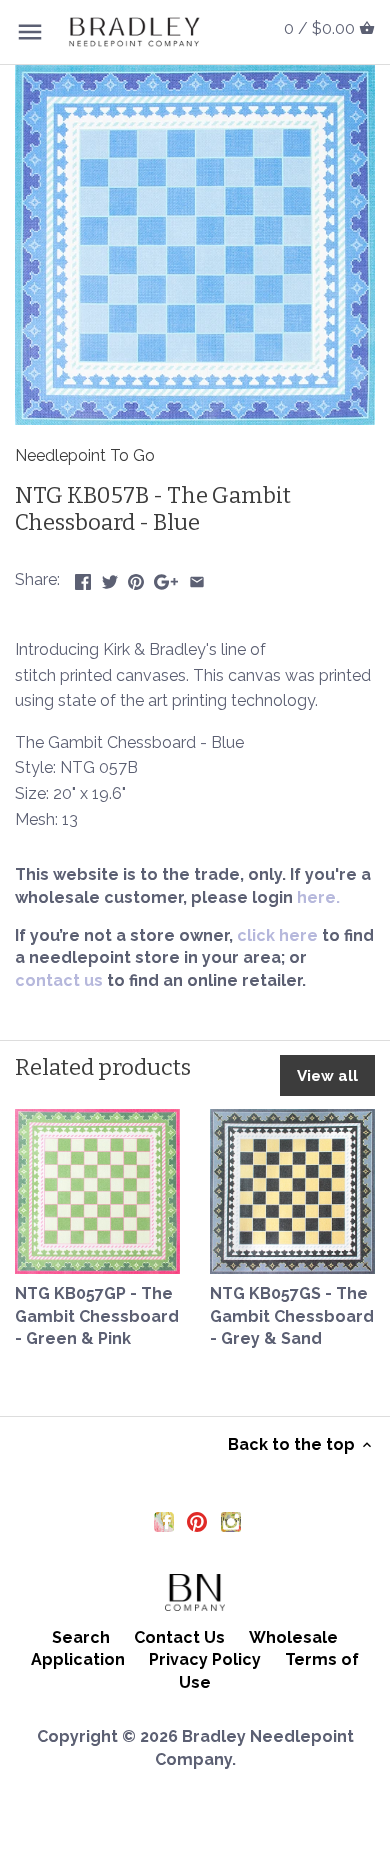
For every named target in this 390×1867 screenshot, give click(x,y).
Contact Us (179, 1637)
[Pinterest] (197, 1522)
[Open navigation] (30, 32)
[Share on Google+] (166, 577)
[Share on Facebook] (83, 577)
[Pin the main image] (136, 577)
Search (81, 1637)
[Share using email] (197, 577)
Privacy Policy (205, 1659)
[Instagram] (231, 1522)
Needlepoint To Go (85, 455)
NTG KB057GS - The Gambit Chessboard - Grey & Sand (292, 1316)
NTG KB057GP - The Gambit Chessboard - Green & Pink (97, 1316)
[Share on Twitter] (110, 577)
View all (327, 1076)
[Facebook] (164, 1522)
